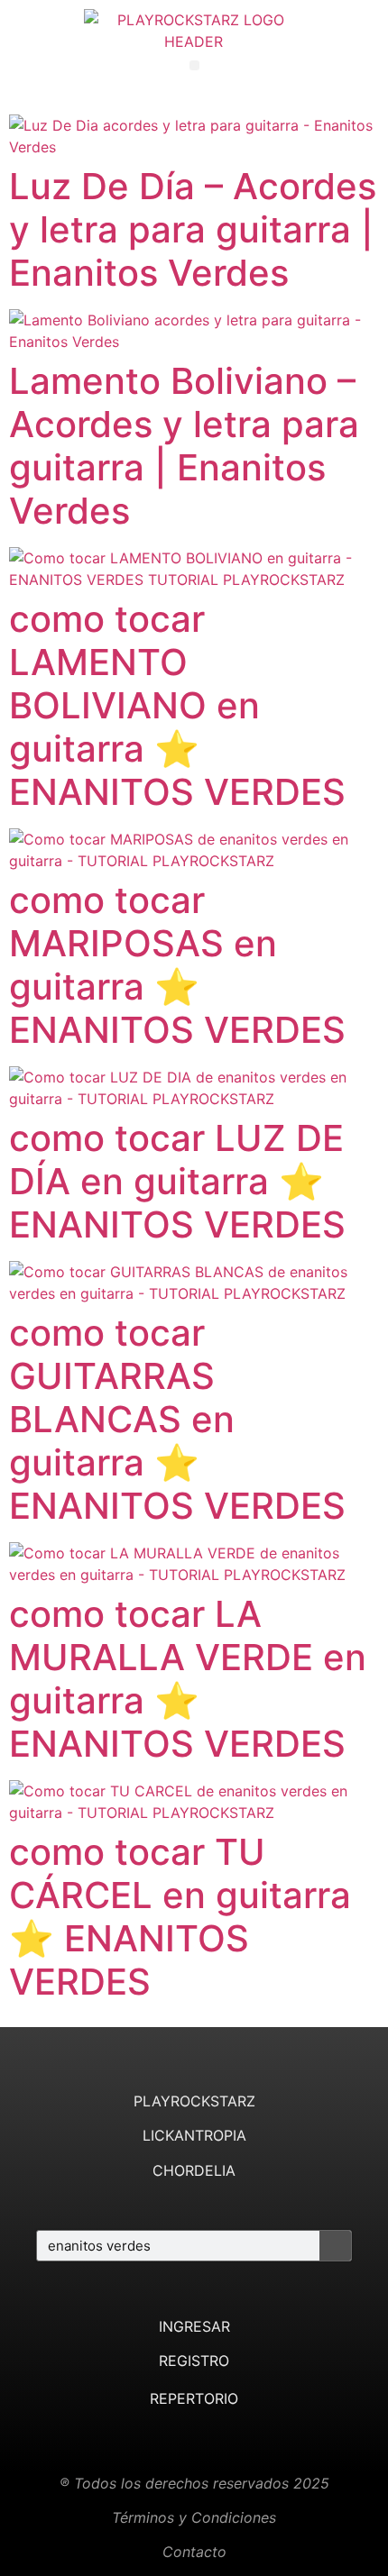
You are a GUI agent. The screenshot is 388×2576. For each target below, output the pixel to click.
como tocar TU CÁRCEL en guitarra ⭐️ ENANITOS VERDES (180, 1917)
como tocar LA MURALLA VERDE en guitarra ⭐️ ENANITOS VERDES (188, 1679)
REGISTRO (194, 2361)
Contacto (194, 2552)
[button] (194, 65)
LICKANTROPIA (194, 2135)
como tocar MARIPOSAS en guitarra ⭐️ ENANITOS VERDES (177, 965)
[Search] (335, 2246)
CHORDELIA (194, 2170)
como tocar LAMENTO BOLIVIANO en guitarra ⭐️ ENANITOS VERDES (177, 705)
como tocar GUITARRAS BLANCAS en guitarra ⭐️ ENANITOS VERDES (177, 1419)
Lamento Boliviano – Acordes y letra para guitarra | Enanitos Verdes (184, 446)
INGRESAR (194, 2326)
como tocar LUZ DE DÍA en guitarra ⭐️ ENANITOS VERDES (177, 1181)
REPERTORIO (194, 2398)
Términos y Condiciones (194, 2517)
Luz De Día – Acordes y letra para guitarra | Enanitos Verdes (193, 229)
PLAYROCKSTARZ (194, 2101)
